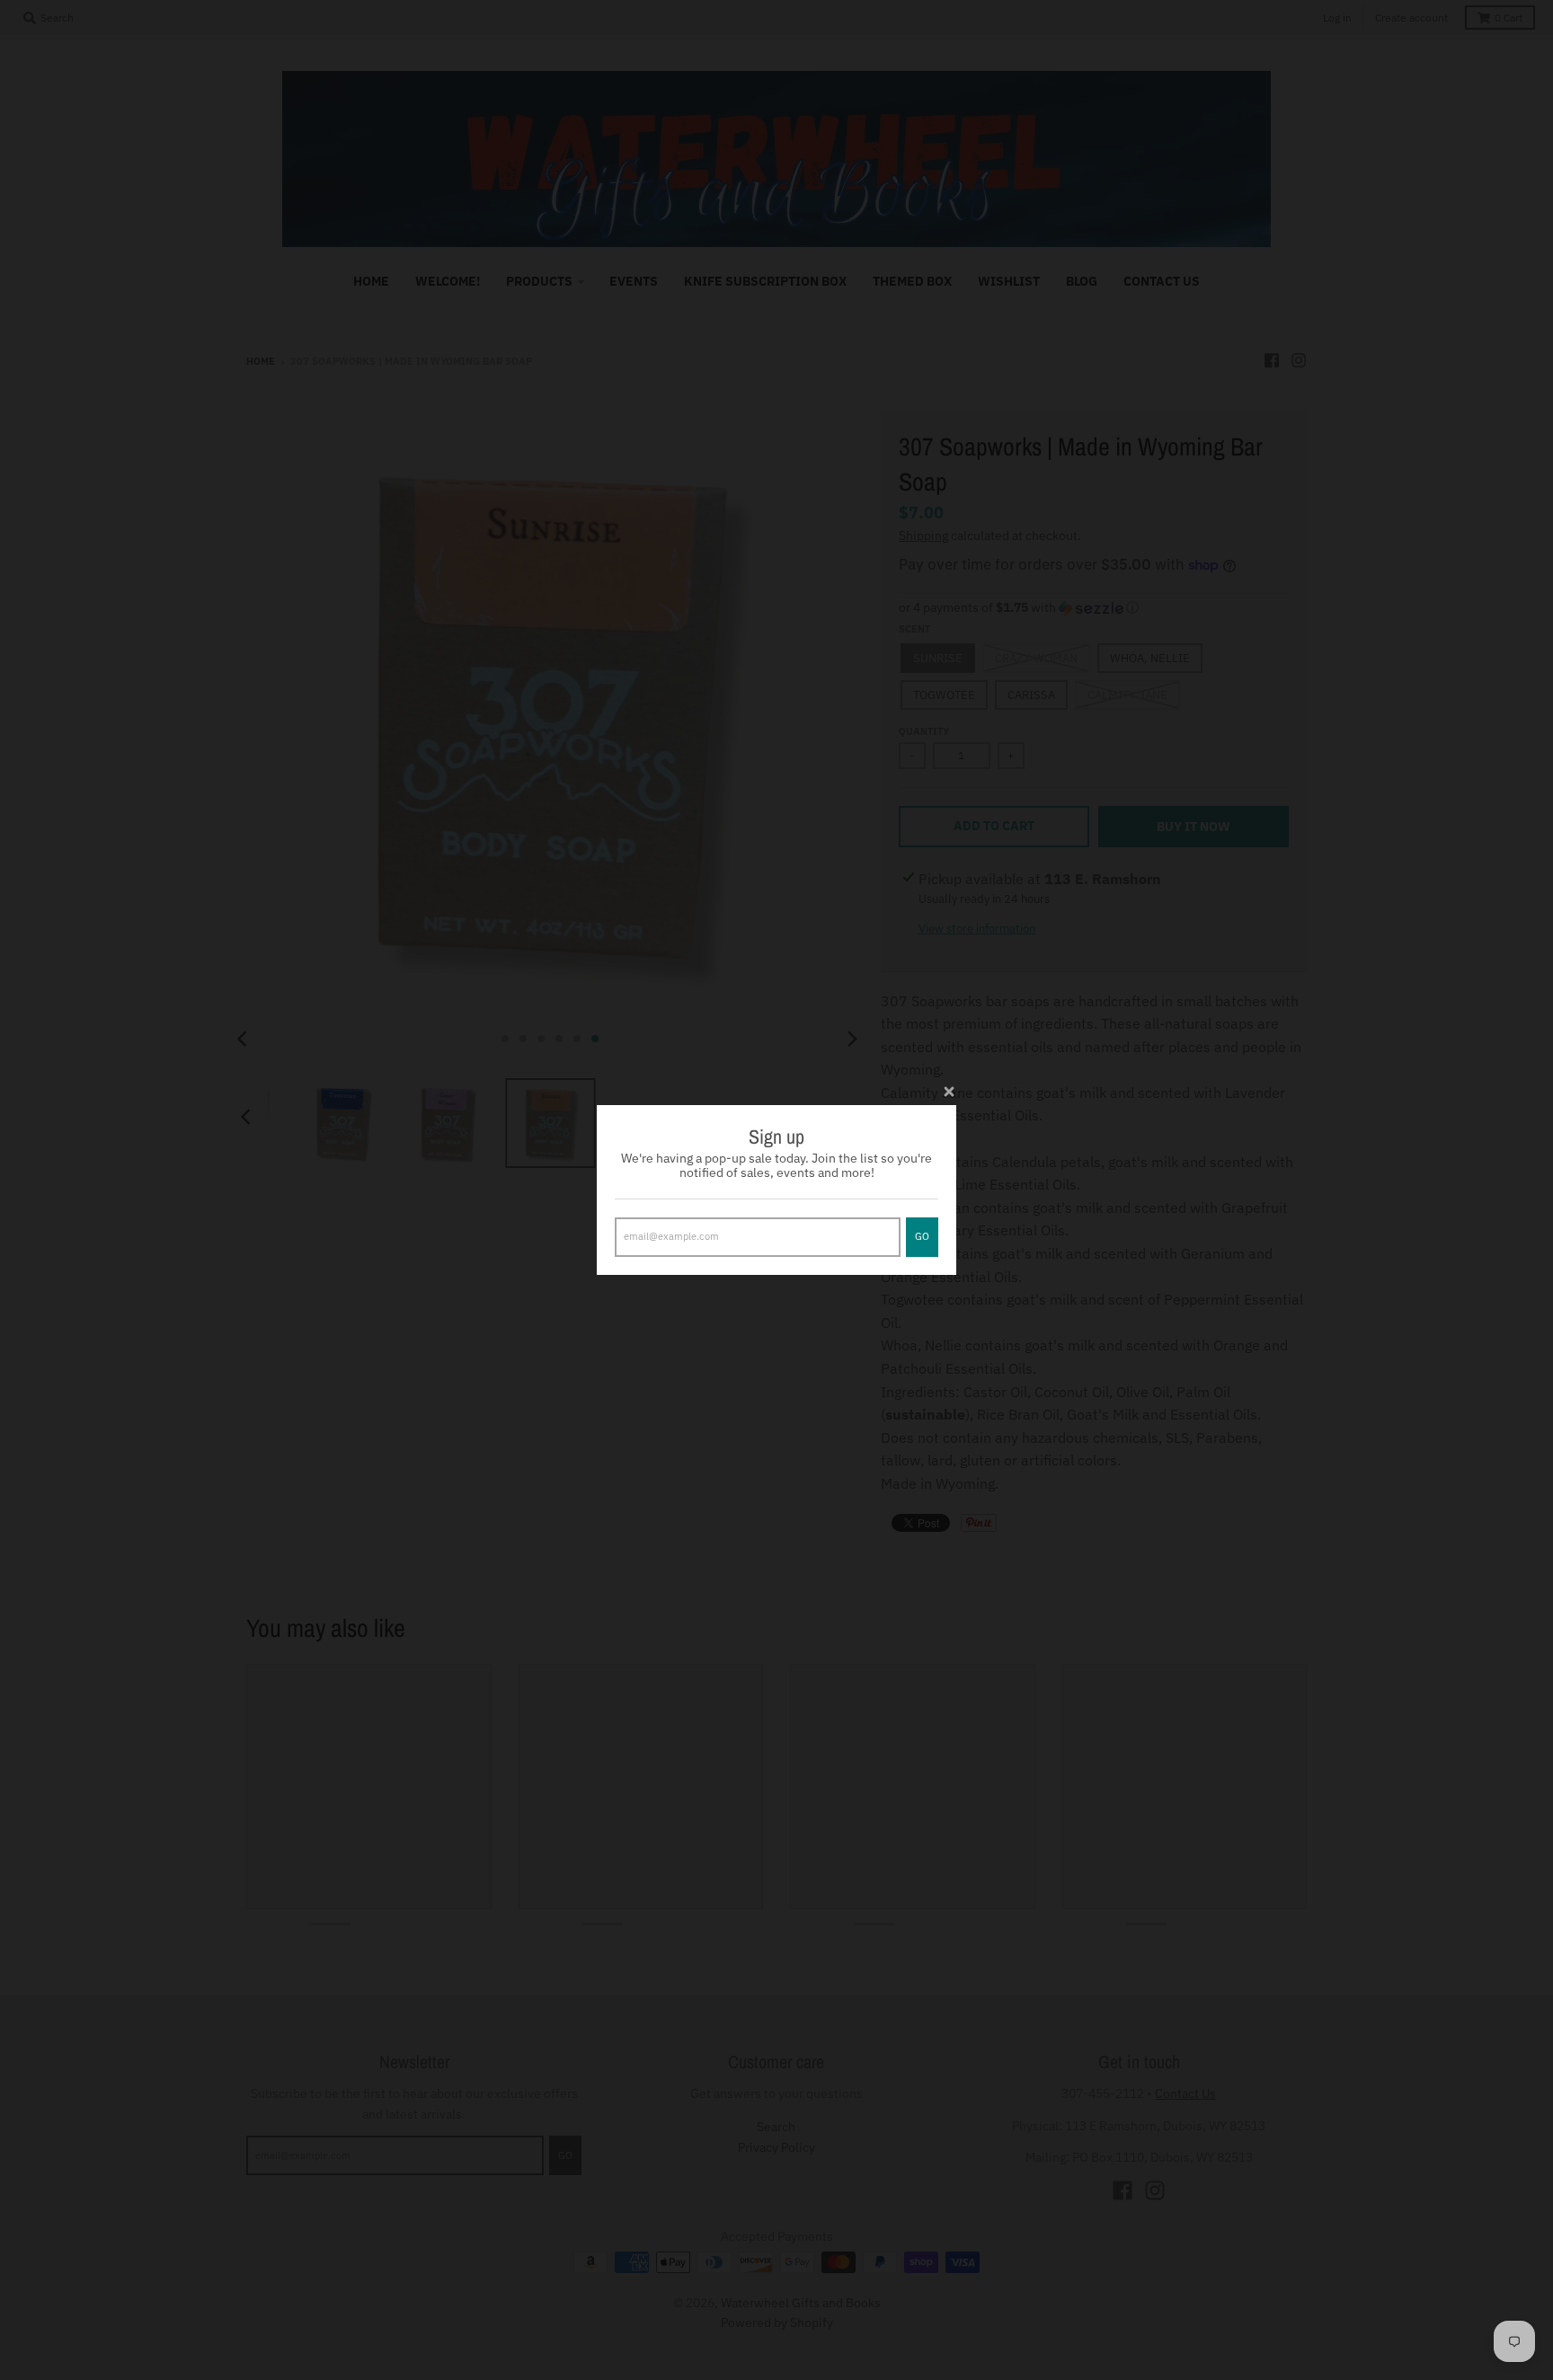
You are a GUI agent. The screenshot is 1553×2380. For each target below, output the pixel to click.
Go (922, 1236)
